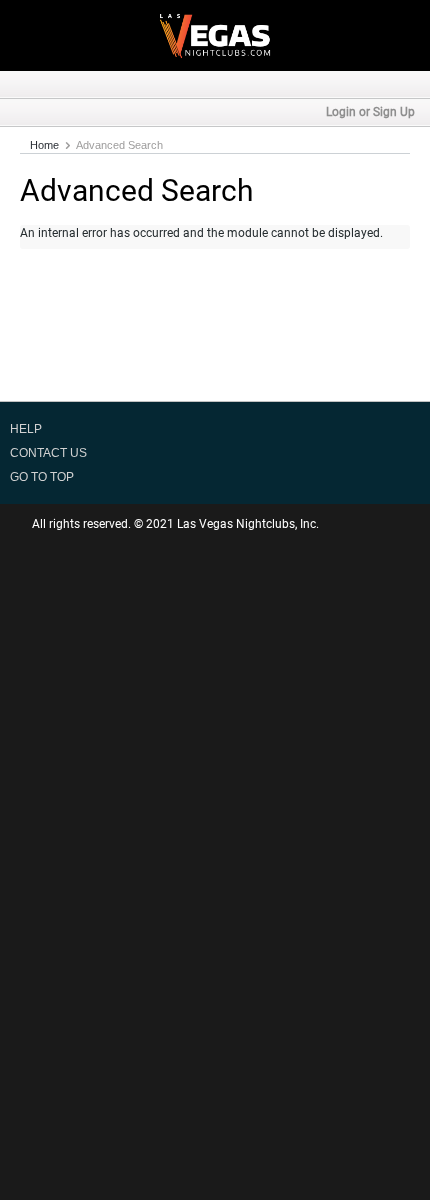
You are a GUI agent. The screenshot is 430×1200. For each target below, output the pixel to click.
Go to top (42, 477)
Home (44, 145)
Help (26, 429)
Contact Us (48, 453)
